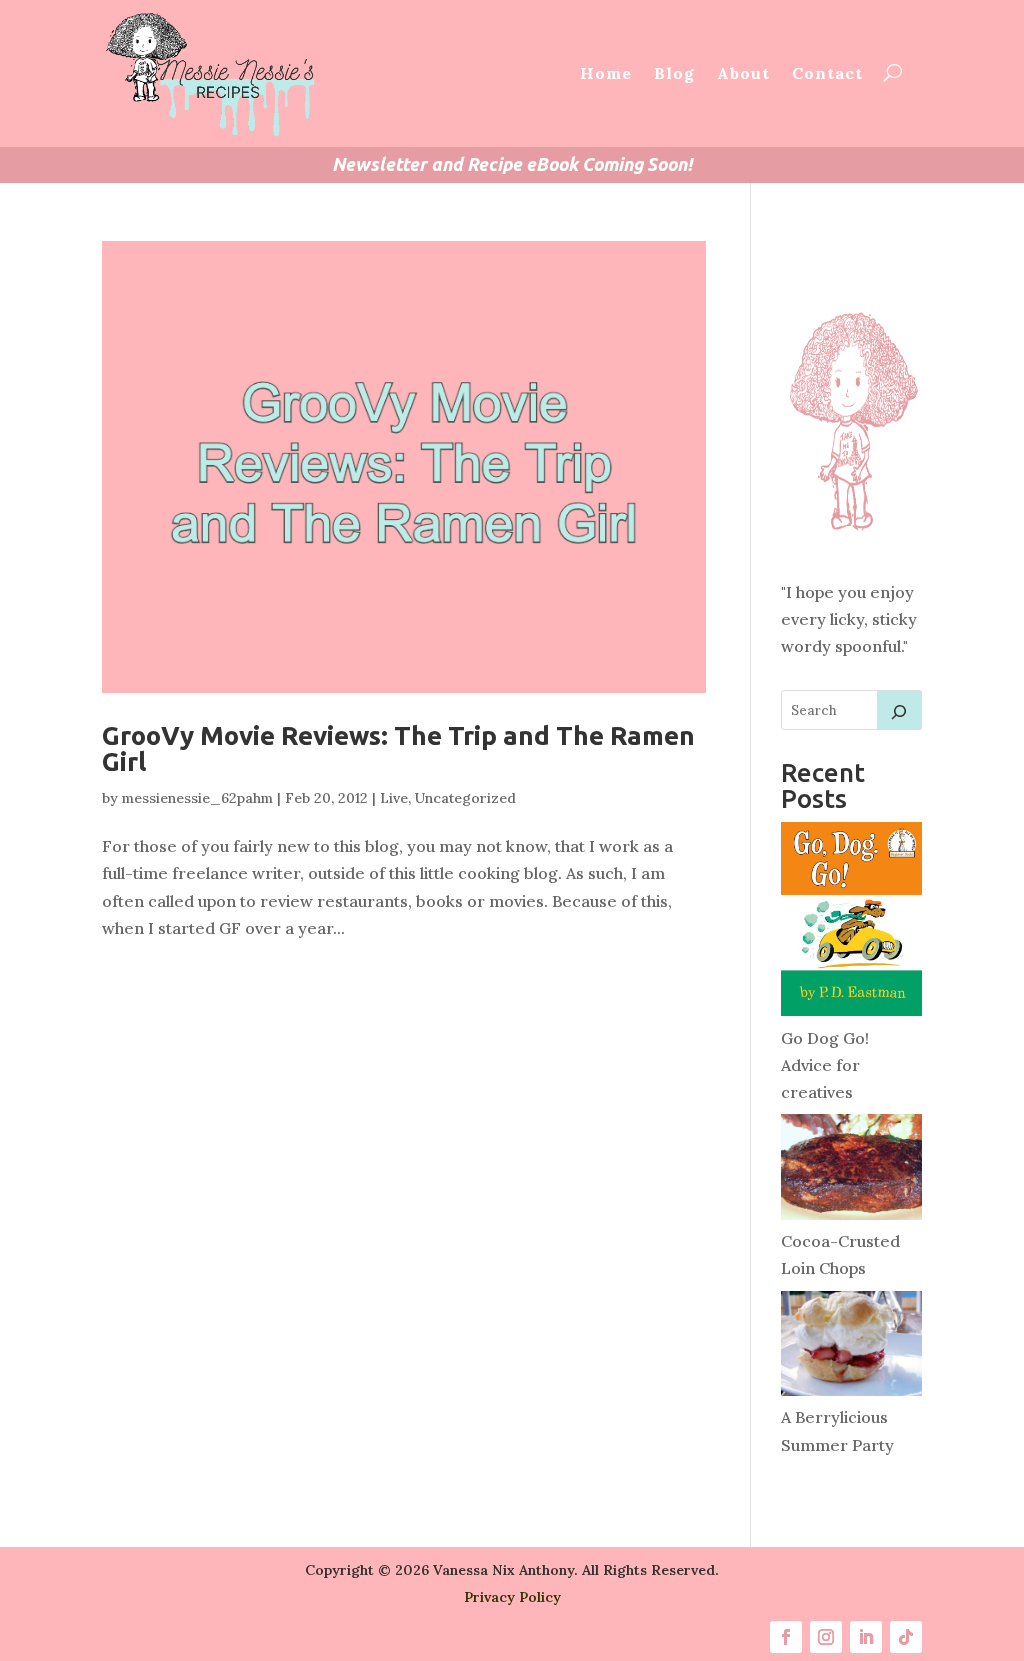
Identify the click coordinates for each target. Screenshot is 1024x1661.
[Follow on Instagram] (826, 1637)
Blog (674, 73)
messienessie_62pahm (197, 798)
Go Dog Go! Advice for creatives (825, 1065)
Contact (827, 73)
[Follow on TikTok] (906, 1637)
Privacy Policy (512, 1597)
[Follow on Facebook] (786, 1637)
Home (606, 73)
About (743, 73)
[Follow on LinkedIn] (866, 1637)
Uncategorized (465, 798)
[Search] (899, 710)
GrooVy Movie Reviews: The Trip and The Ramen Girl (398, 748)
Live (394, 798)
